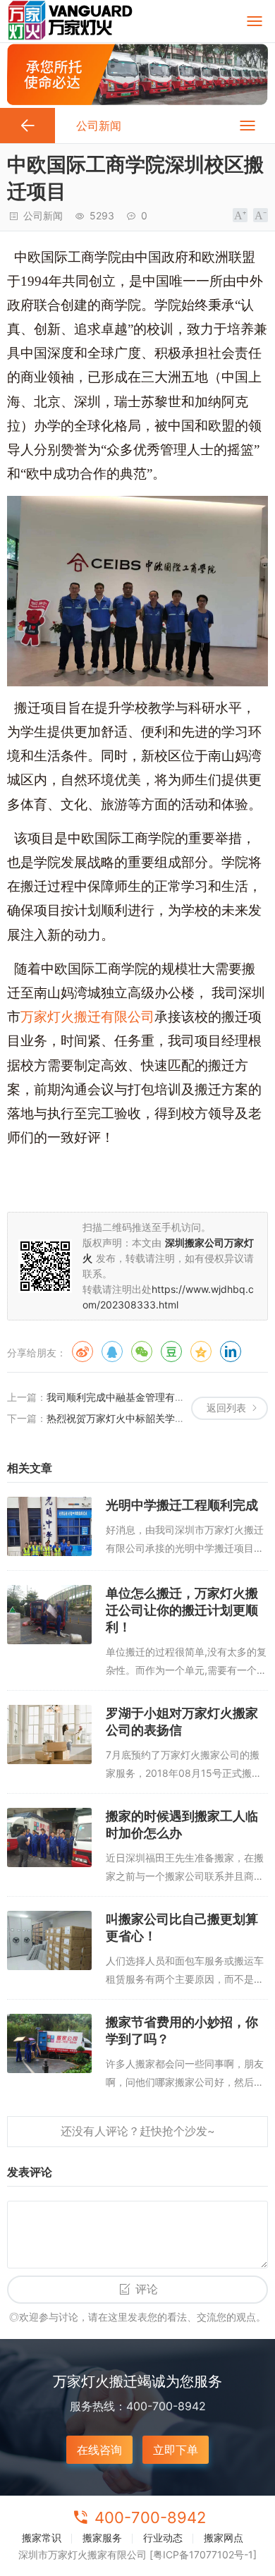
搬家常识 (42, 2538)
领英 (231, 1351)
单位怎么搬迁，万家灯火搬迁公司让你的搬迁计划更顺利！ (182, 1610)
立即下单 (176, 2450)
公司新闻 (43, 215)
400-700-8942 (150, 2517)
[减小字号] (261, 215)
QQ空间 (201, 1351)
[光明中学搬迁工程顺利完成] (49, 1526)
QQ (112, 1351)
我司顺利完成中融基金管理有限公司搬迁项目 (145, 1397)
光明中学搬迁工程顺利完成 (182, 1505)
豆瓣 (171, 1351)
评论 (147, 2289)
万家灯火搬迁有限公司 (87, 1017)
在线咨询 (99, 2450)
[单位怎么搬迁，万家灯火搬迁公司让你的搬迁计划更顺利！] (49, 1615)
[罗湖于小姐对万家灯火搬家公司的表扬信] (49, 1734)
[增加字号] (240, 215)
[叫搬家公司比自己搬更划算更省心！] (49, 1940)
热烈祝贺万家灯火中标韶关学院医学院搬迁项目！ (155, 1418)
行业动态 (163, 2538)
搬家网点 (224, 2538)
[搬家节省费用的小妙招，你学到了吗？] (49, 2043)
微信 (142, 1351)
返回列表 (226, 1408)
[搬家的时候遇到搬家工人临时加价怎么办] (49, 1837)
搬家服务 (102, 2538)
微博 (82, 1351)
